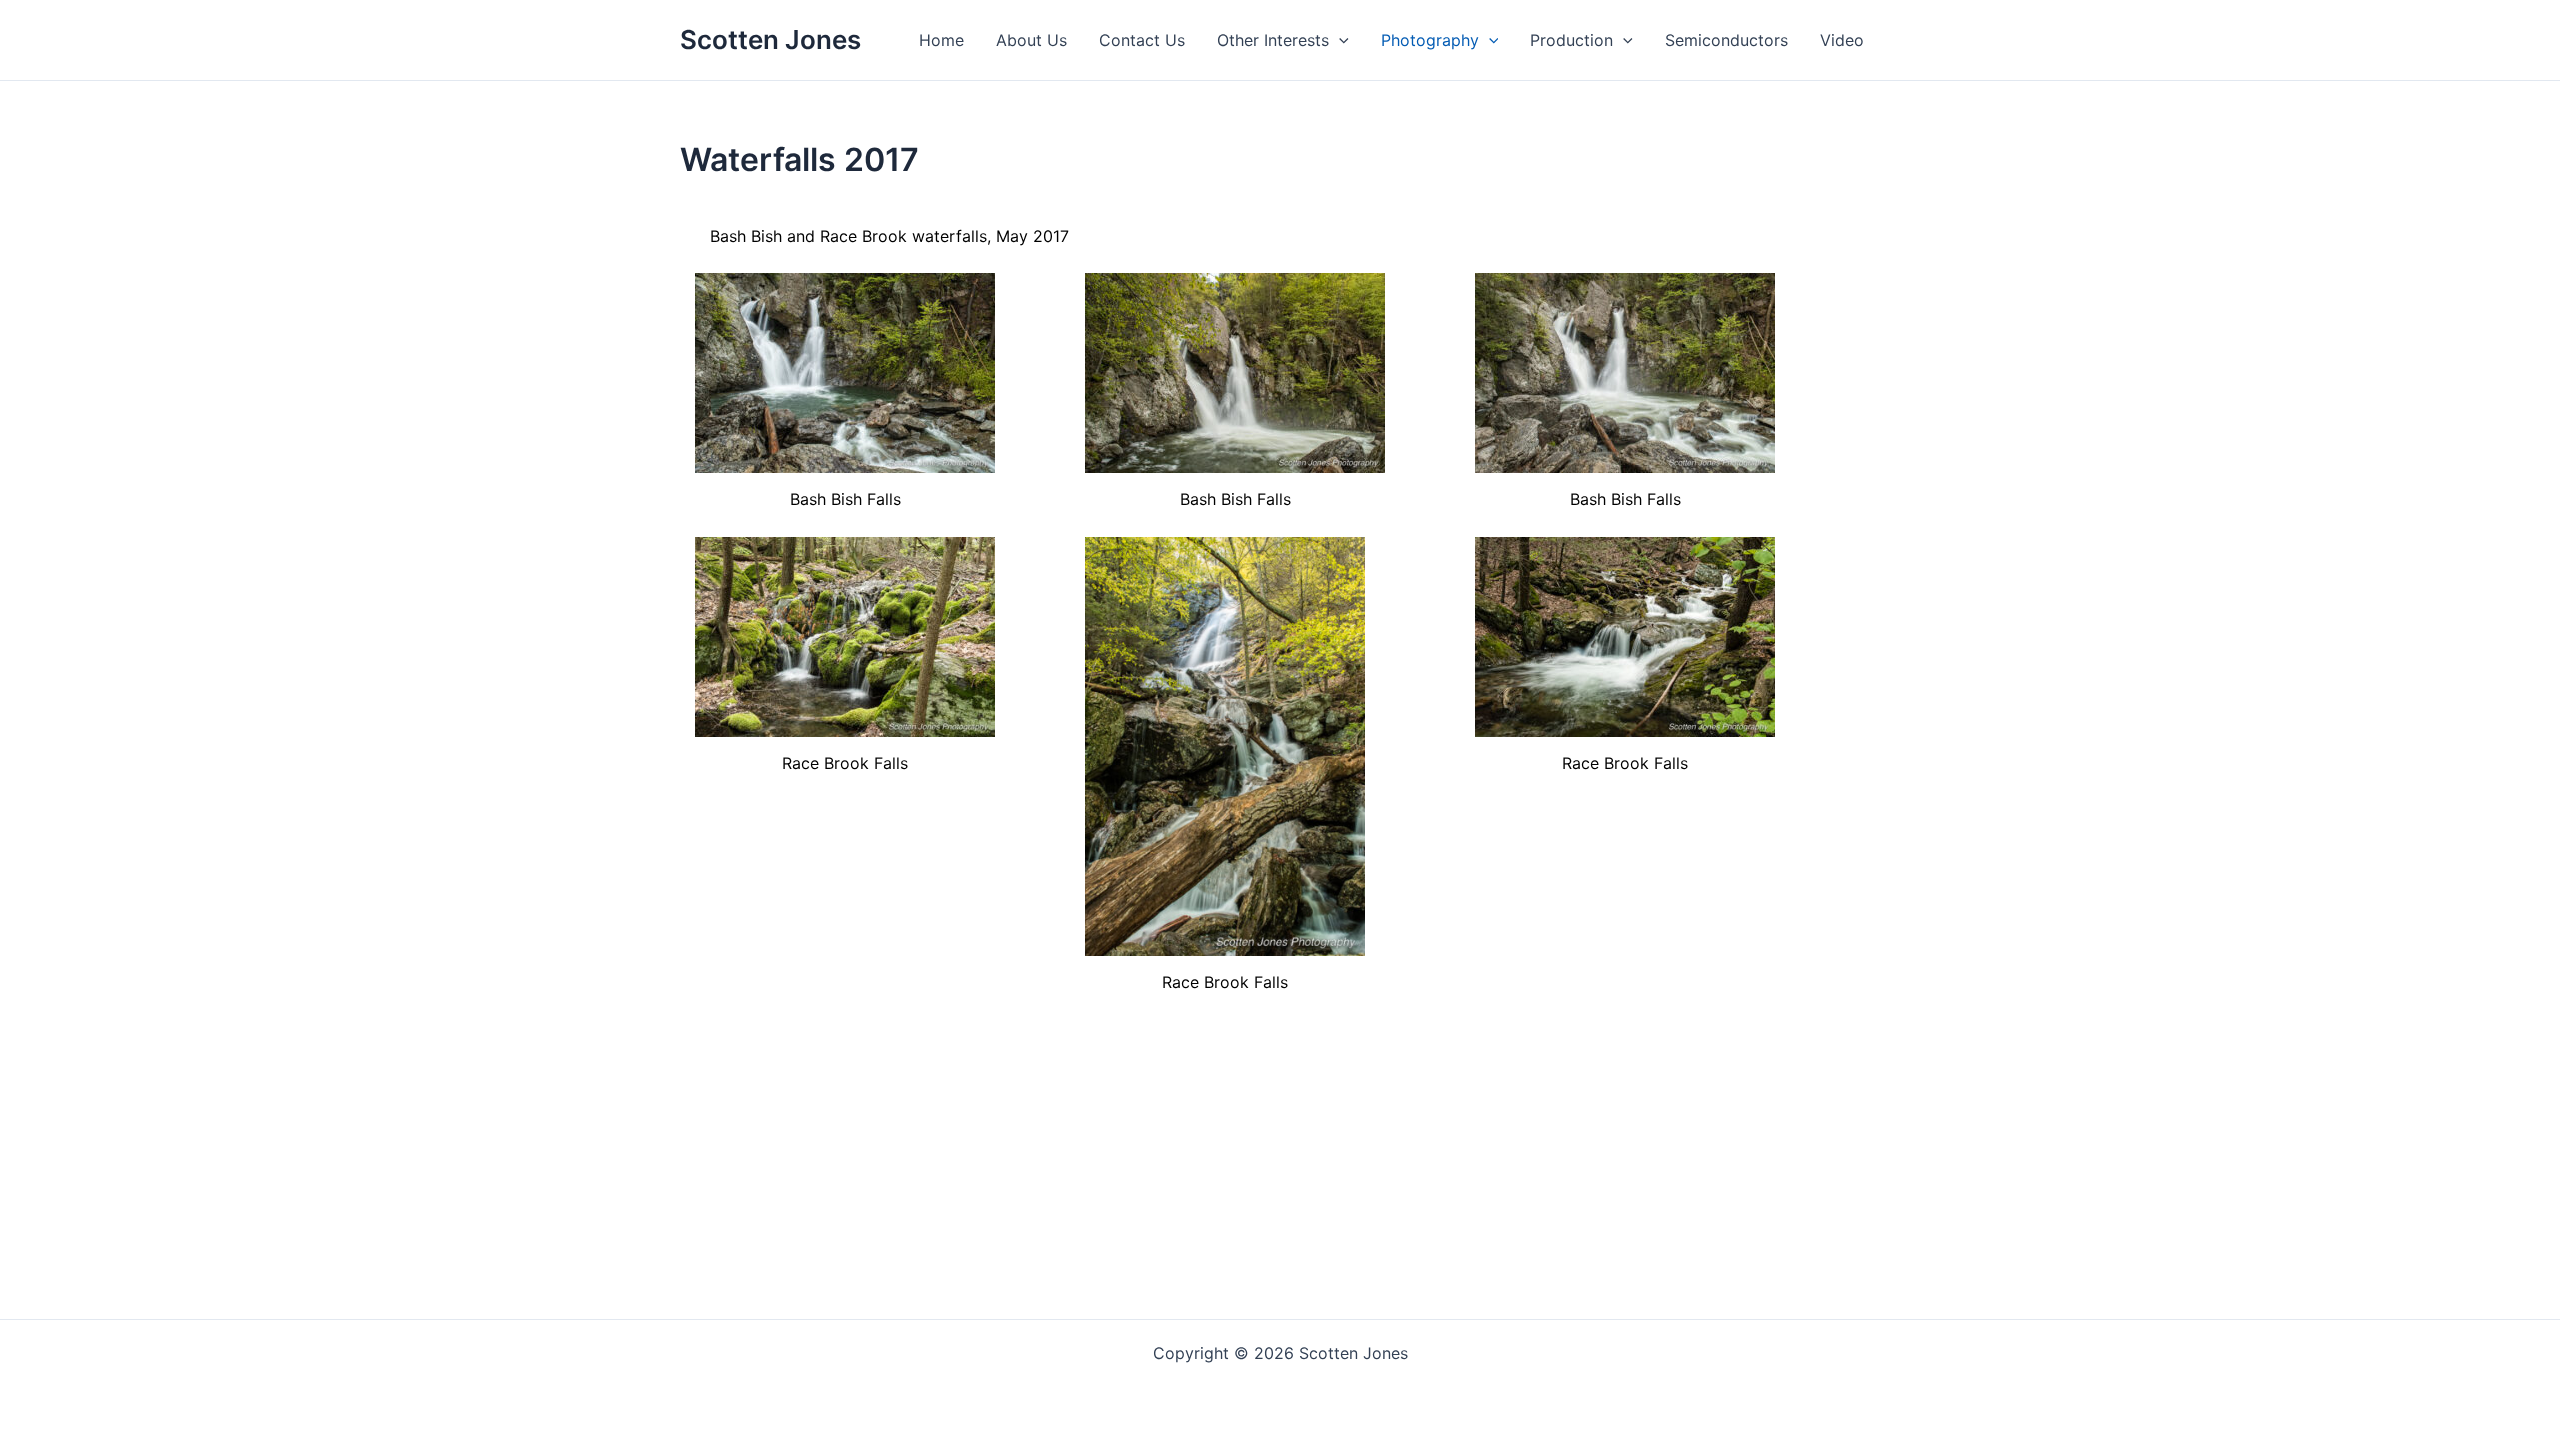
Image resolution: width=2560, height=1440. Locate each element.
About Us (1031, 40)
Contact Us (1142, 40)
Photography (1430, 40)
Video (1842, 40)
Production (1571, 40)
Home (941, 40)
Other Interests (1273, 40)
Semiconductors (1726, 40)
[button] (1339, 40)
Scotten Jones (770, 39)
